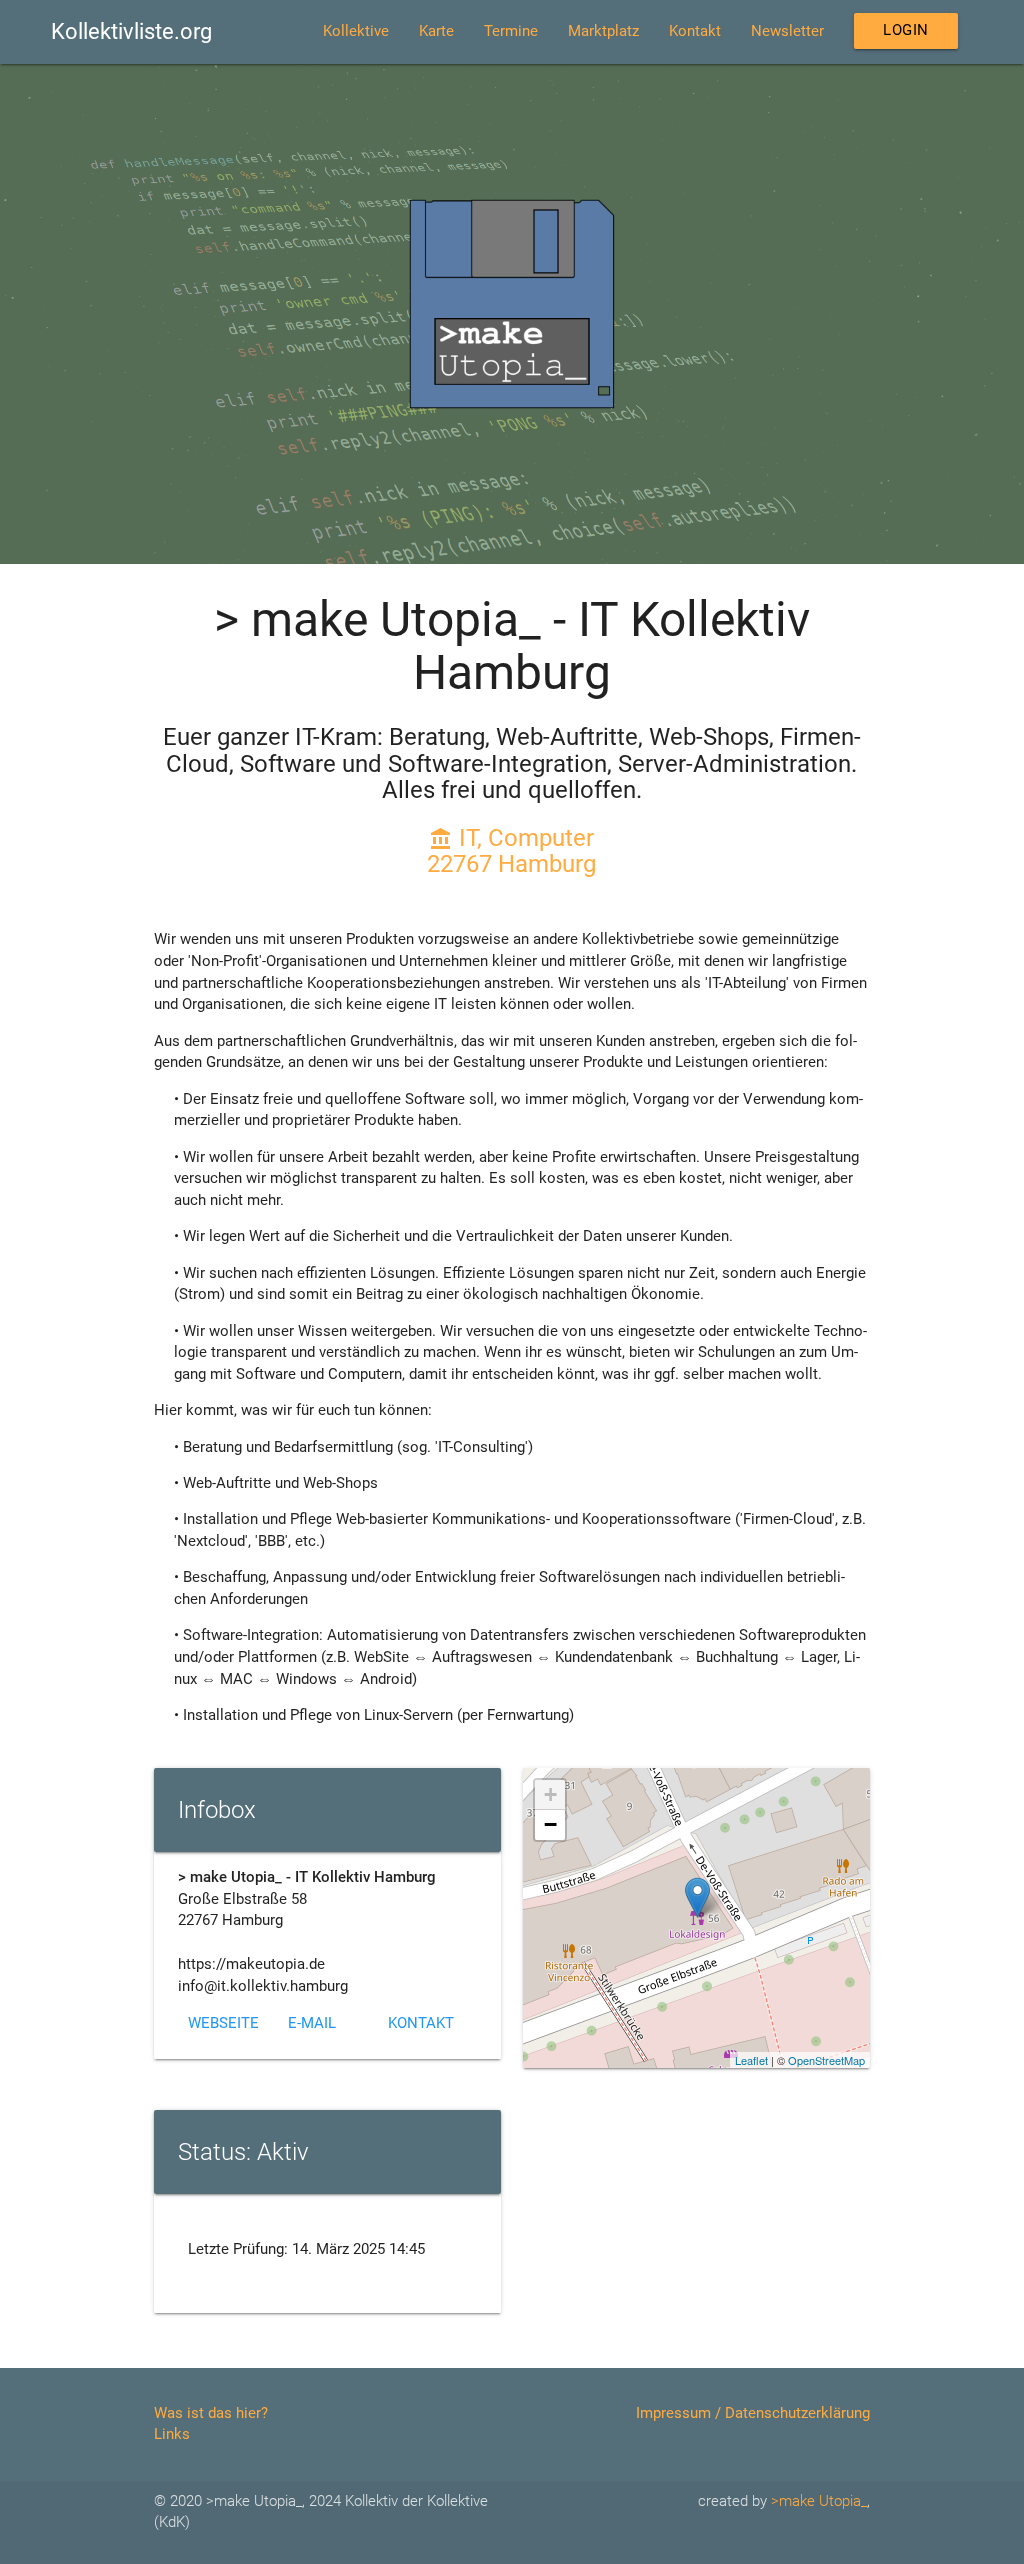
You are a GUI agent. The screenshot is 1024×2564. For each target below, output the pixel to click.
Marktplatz (603, 31)
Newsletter (787, 31)
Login (906, 30)
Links (172, 2434)
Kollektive (356, 31)
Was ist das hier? (211, 2413)
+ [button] (550, 1794)
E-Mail (312, 2023)
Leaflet (751, 2060)
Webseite (223, 2023)
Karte (436, 31)
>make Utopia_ (819, 2501)
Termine (511, 31)
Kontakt (695, 31)
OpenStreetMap (826, 2060)
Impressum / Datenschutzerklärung (753, 2413)
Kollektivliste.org (131, 31)
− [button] (550, 1824)
